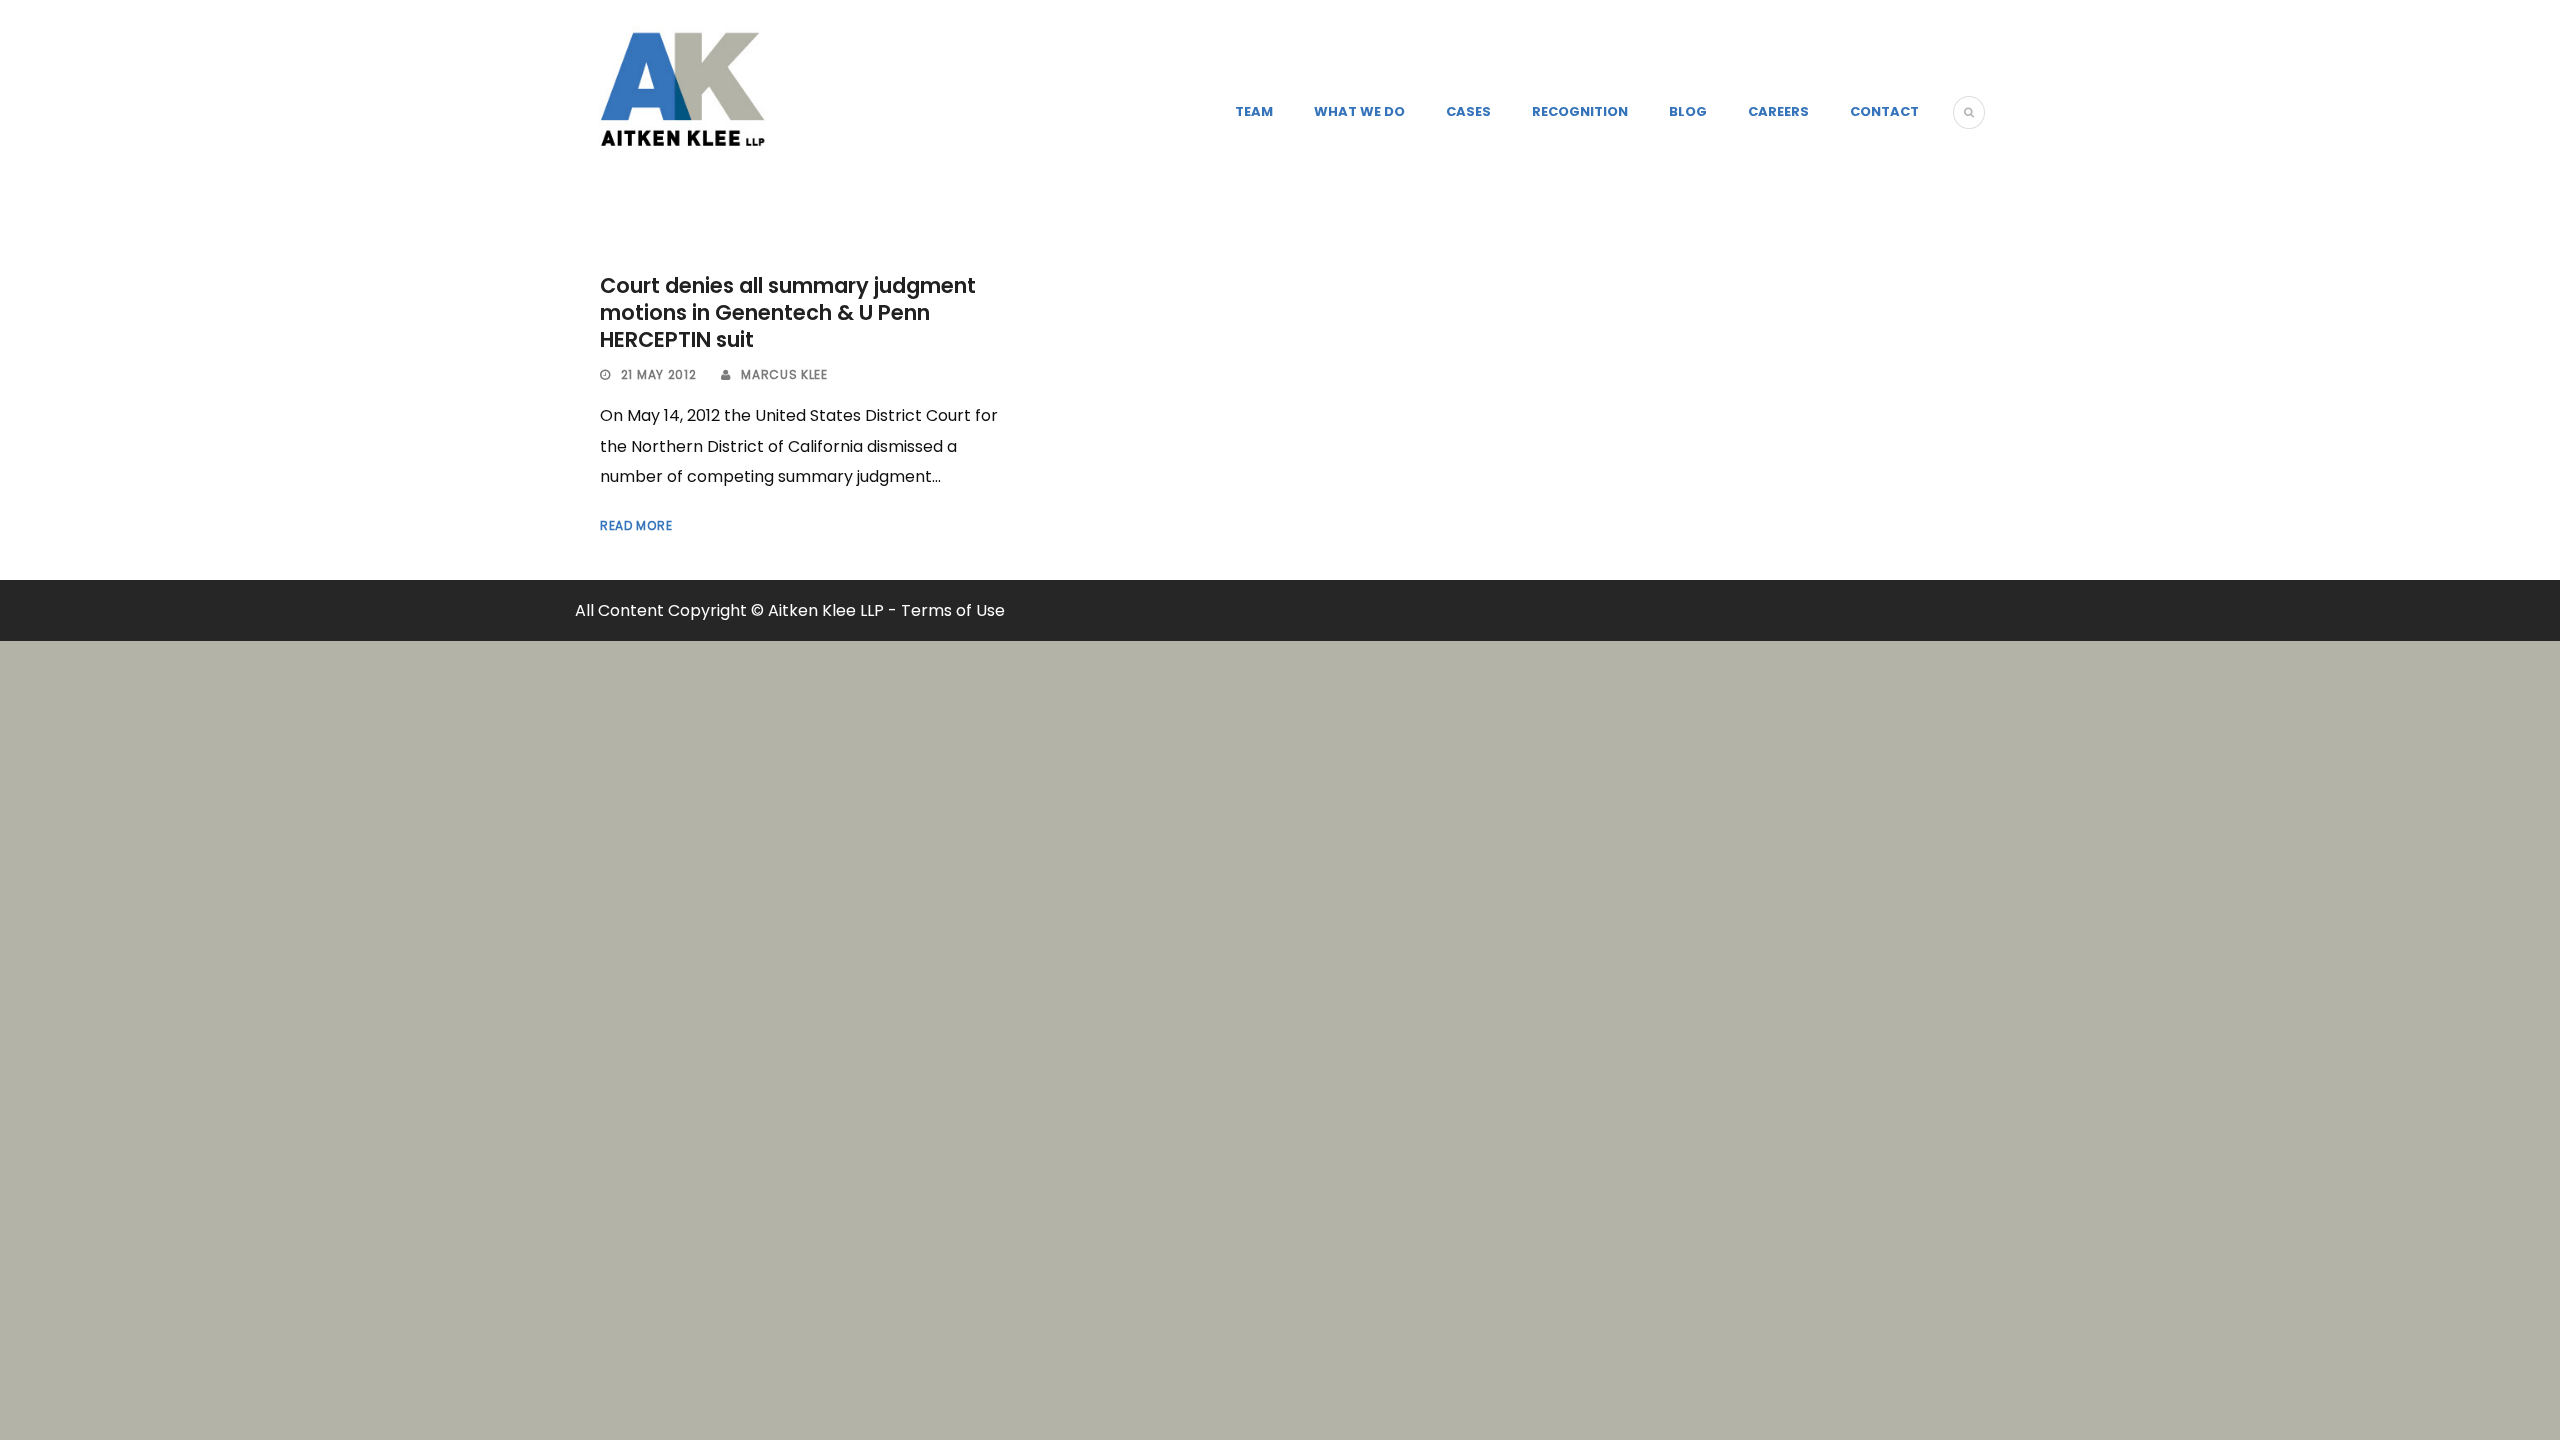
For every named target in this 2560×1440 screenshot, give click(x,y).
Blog (1688, 111)
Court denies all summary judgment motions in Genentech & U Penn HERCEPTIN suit (788, 313)
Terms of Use (953, 610)
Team (1254, 111)
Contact (1884, 111)
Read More (636, 525)
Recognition (1580, 111)
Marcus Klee (784, 374)
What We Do (1359, 111)
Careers (1778, 111)
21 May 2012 (659, 374)
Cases (1468, 111)
